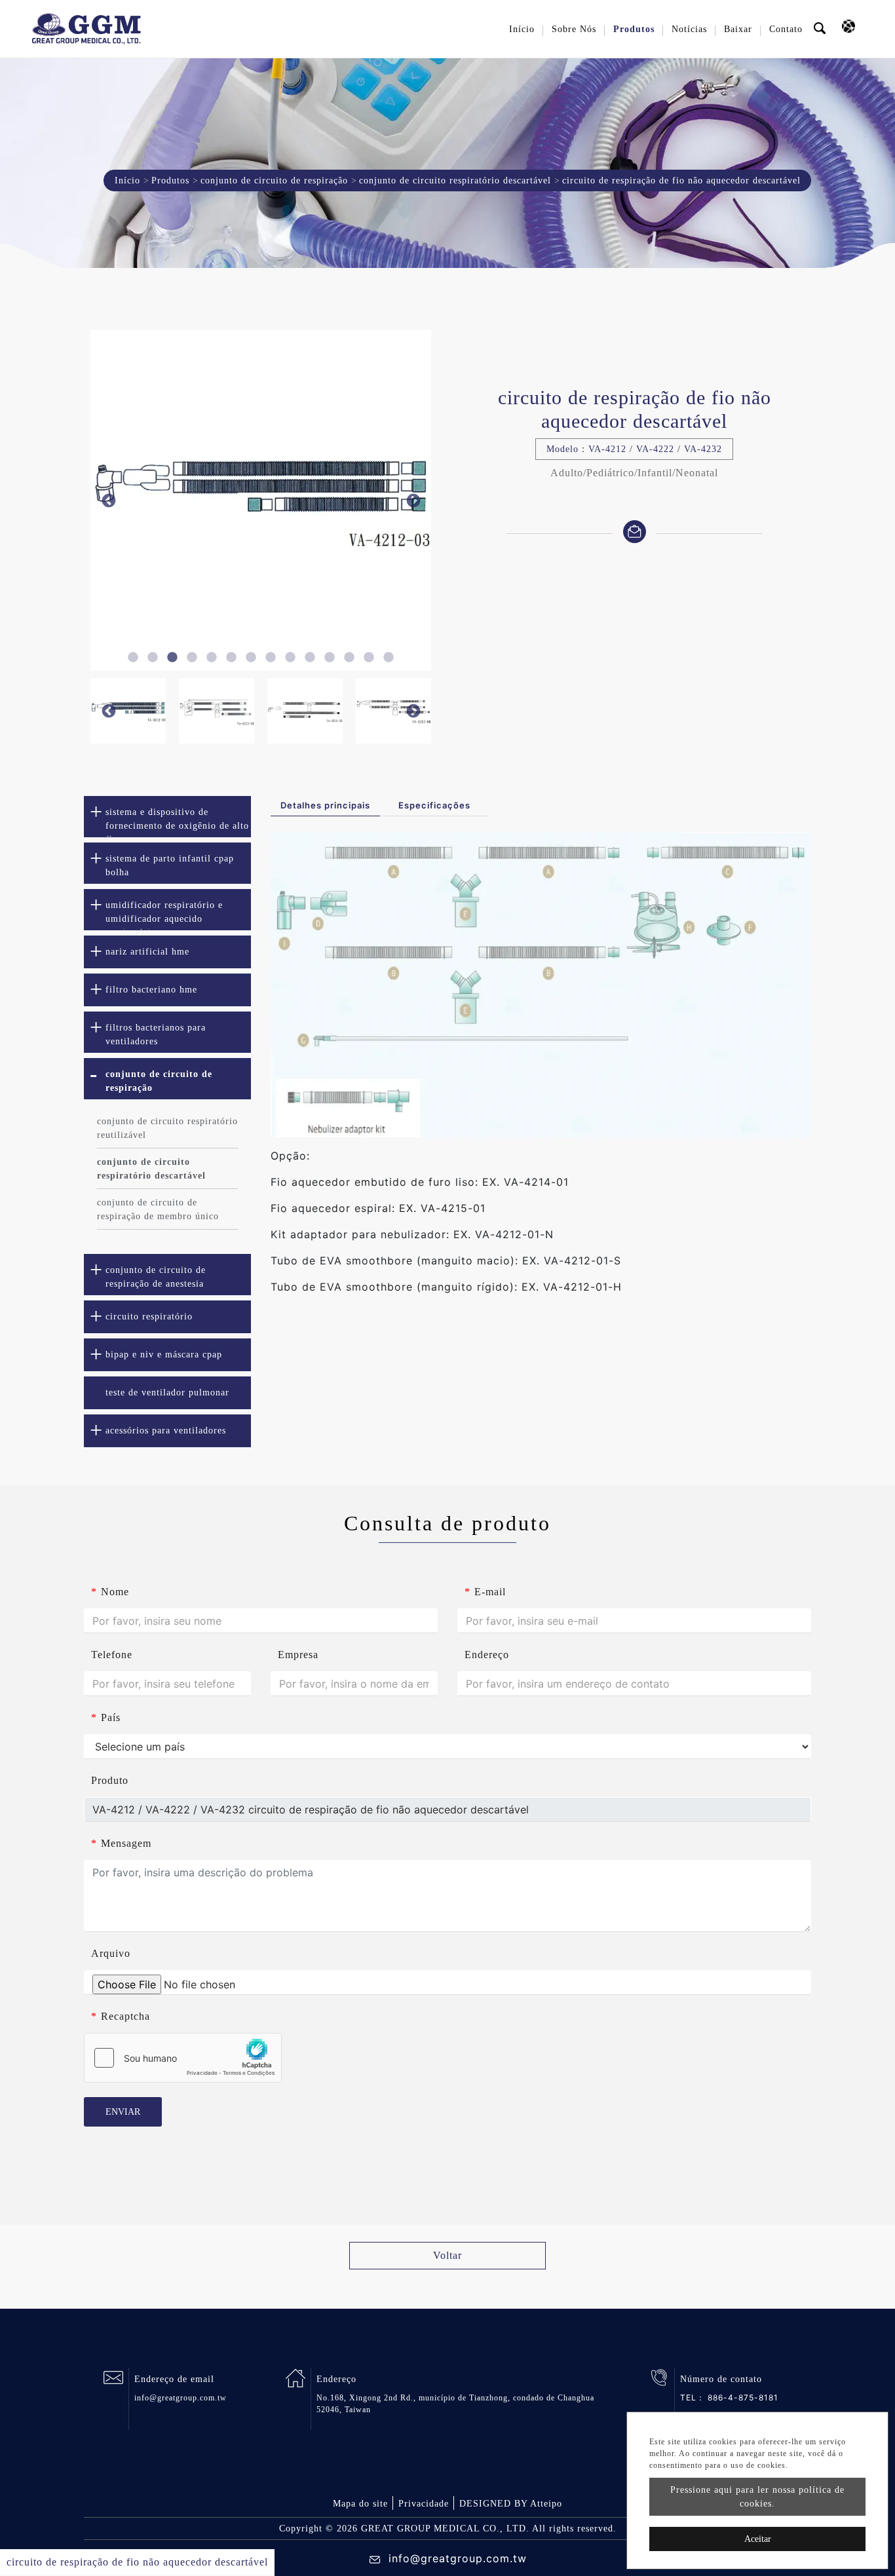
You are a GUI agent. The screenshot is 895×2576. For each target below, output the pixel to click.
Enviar (123, 2112)
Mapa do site (360, 2504)
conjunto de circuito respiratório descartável (455, 180)
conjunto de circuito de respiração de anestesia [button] (156, 1277)
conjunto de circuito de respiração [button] (159, 1081)
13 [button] (369, 658)
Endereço (487, 1655)
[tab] (167, 817)
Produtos (170, 180)
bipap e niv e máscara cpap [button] (164, 1354)
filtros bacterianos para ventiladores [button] (156, 1034)
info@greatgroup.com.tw (181, 2398)
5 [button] (212, 658)
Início (522, 29)
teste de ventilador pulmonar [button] (167, 1392)
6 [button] (231, 658)
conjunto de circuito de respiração (274, 180)
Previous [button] (108, 501)
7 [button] (251, 658)
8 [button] (271, 658)
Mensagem (121, 1843)
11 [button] (330, 658)
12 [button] (349, 658)
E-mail (485, 1592)
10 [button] (310, 658)
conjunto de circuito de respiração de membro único (158, 1209)
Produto (110, 1780)
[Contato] (635, 530)
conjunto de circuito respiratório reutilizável (167, 1128)
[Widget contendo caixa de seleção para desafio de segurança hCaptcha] (183, 2058)
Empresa (298, 1655)
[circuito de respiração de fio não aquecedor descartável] (357, 501)
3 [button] (172, 658)
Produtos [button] (634, 29)
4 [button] (192, 658)
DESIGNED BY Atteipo (511, 2504)
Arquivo (111, 1953)
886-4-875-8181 (743, 2397)
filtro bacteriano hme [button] (151, 990)
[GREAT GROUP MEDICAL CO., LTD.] (86, 29)
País (106, 1717)
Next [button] (413, 501)
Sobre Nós (574, 29)
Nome (110, 1592)
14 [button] (389, 658)
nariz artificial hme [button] (147, 952)
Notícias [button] (689, 29)
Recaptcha (121, 2016)
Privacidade (424, 2504)
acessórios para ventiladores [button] (166, 1430)
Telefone (112, 1655)
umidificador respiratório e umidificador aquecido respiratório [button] (164, 915)
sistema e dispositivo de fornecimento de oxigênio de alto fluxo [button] (177, 822)
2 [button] (153, 658)
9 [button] (290, 658)
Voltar (447, 2255)
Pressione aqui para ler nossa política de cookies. (757, 2497)
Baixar (738, 29)
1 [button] (133, 658)
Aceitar (758, 2539)
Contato (786, 29)
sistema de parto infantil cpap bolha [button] (170, 865)
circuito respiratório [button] (149, 1316)
